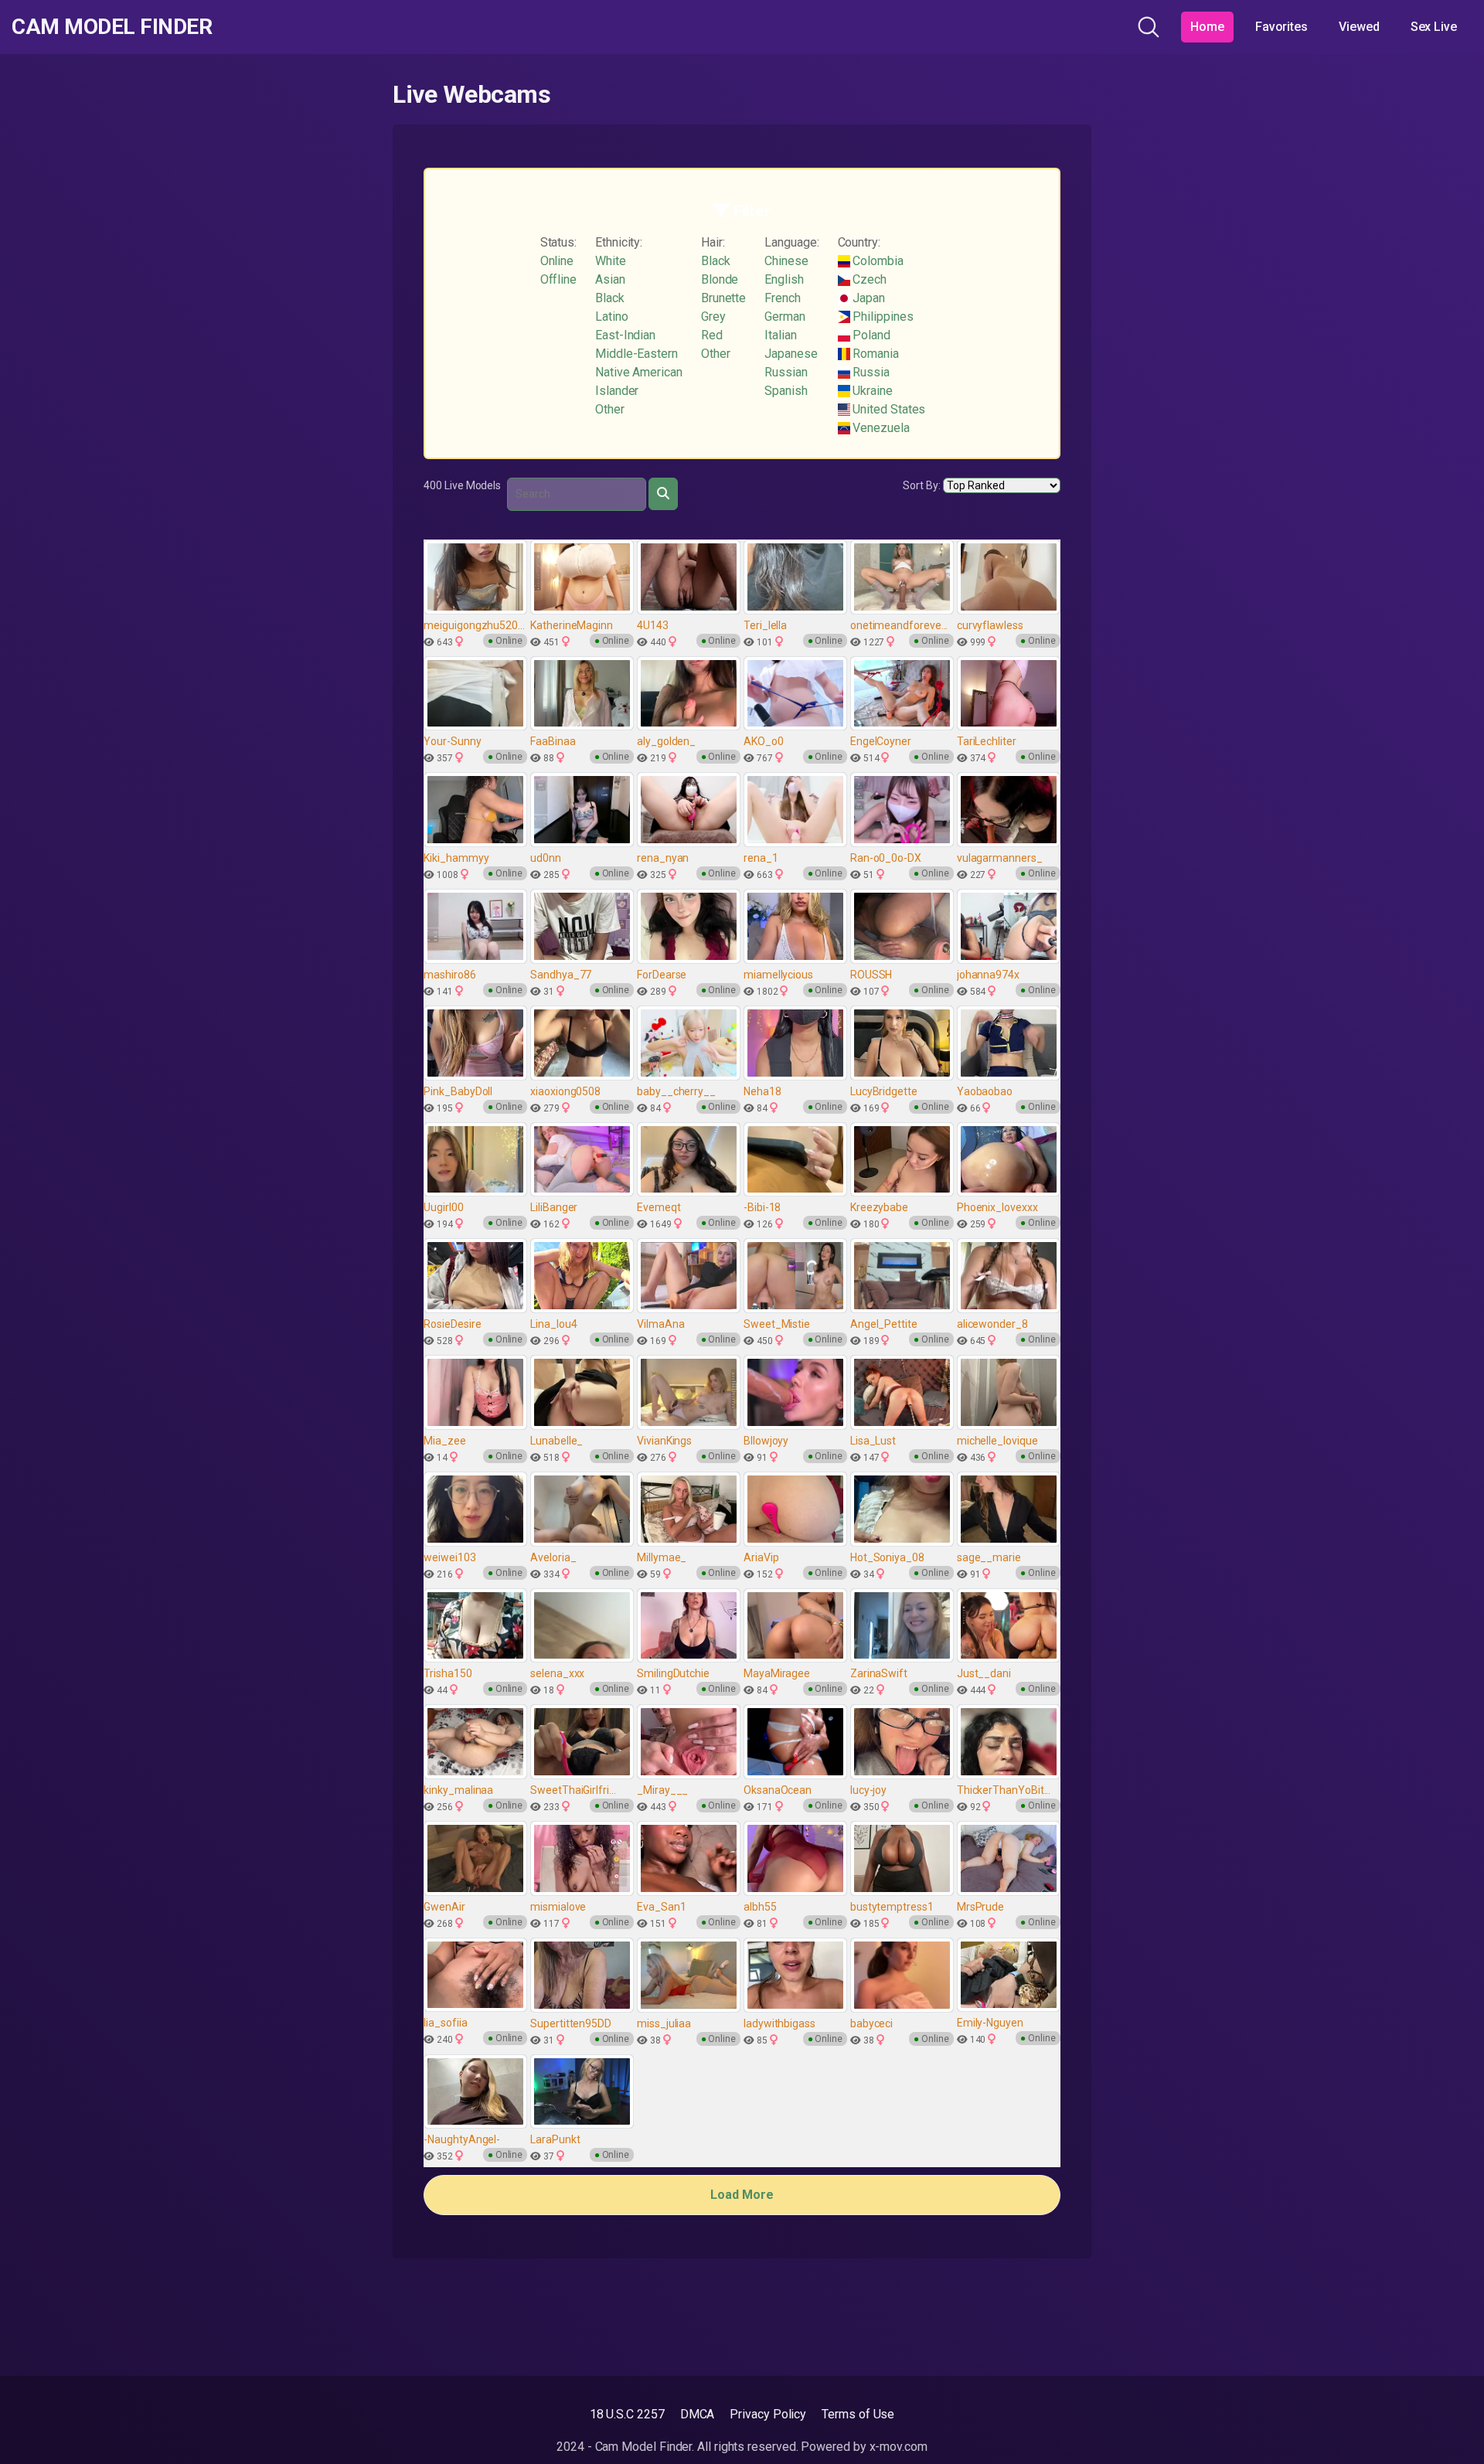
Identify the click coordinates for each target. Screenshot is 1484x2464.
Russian (786, 372)
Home (1207, 27)
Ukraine (871, 391)
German (785, 317)
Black (610, 298)
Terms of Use (858, 2414)
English (784, 279)
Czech (869, 279)
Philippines (882, 317)
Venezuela (880, 428)
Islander (617, 391)
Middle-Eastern (636, 354)
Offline (558, 279)
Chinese (786, 261)
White (611, 261)
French (783, 298)
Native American (639, 372)
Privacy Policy (768, 2414)
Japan (868, 298)
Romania (875, 354)
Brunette (723, 298)
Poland (870, 335)
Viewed (1359, 27)
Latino (612, 317)
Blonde (720, 279)
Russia (870, 372)
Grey (713, 317)
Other (610, 409)
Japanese (791, 354)
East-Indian (625, 335)
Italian (780, 335)
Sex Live (1434, 27)
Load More (742, 2195)
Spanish (786, 391)
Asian (610, 279)
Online (557, 261)
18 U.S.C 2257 (627, 2414)
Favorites (1281, 27)
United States (888, 409)
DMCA (698, 2414)
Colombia (877, 261)
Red (712, 335)
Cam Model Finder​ (112, 27)
